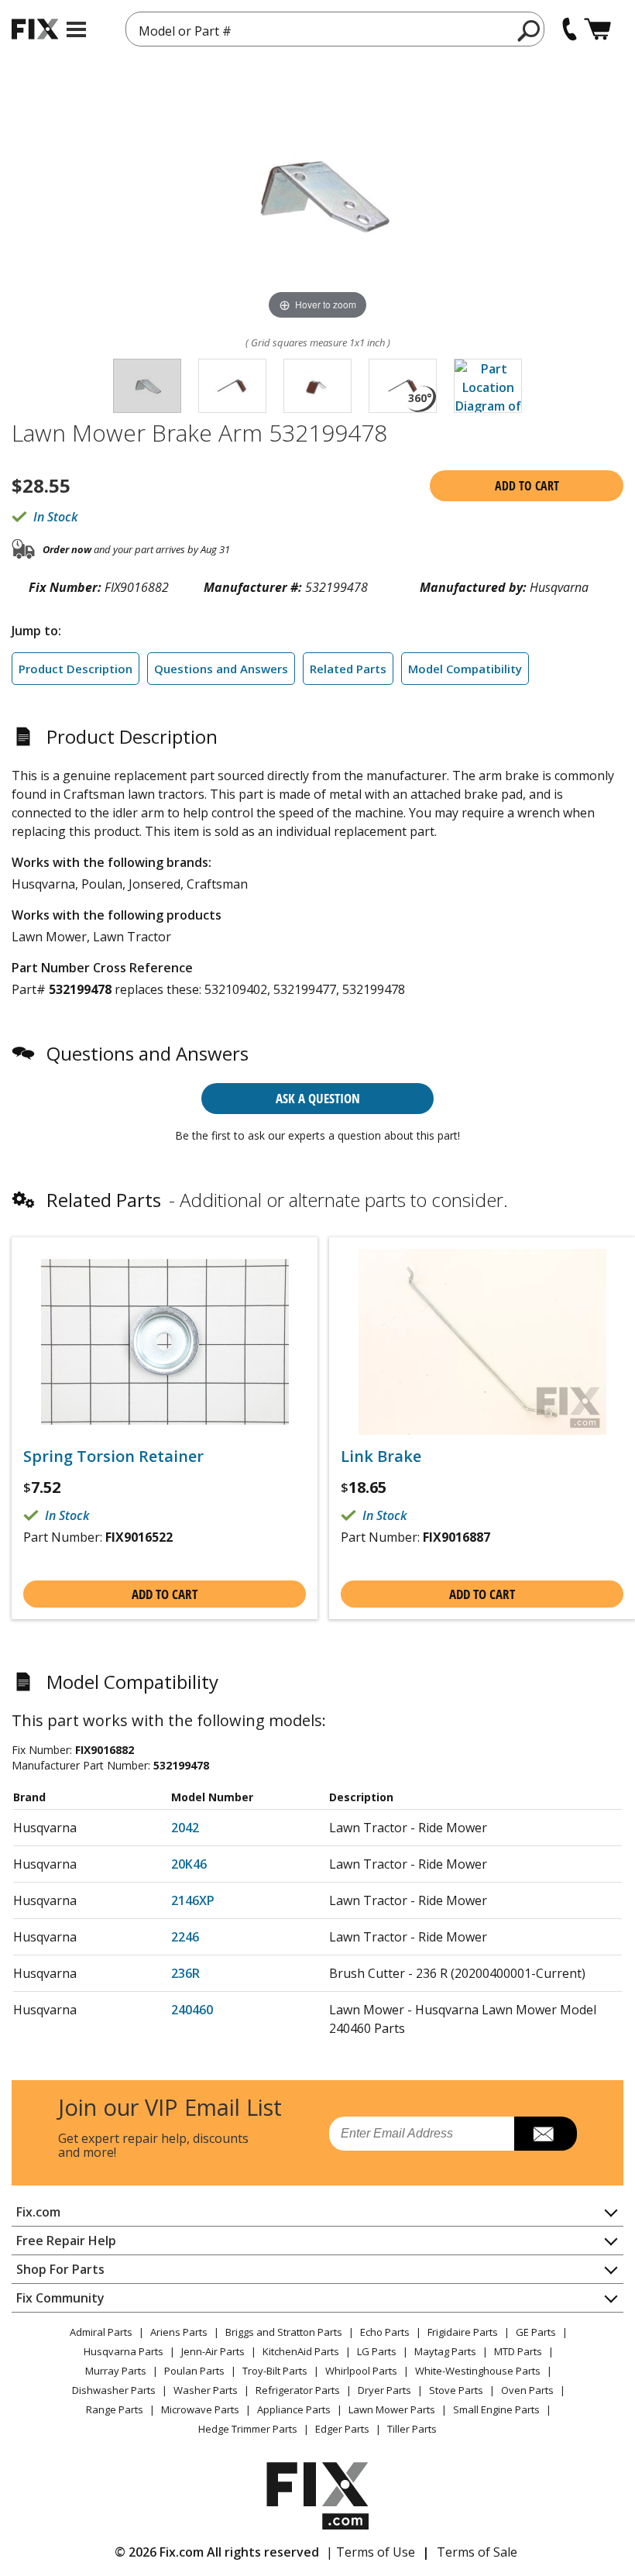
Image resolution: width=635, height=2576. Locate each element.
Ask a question (318, 1098)
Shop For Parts (60, 2269)
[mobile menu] (76, 29)
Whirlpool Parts (361, 2371)
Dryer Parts (384, 2390)
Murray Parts (116, 2371)
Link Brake (381, 1457)
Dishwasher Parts (114, 2390)
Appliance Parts (294, 2409)
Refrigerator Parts (298, 2390)
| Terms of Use (371, 2552)
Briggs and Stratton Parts (284, 2332)
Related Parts (348, 669)
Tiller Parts (412, 2429)
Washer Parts (206, 2390)
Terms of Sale (477, 2552)
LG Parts (377, 2351)
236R (185, 1973)
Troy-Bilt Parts (275, 2371)
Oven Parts (527, 2390)
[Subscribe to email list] (546, 2134)
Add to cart (527, 486)
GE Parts (536, 2332)
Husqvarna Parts (124, 2351)
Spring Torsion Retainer (113, 1457)
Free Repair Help (66, 2241)
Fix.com (38, 2212)
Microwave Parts (200, 2409)
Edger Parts (342, 2429)
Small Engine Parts (496, 2409)
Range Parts (115, 2409)
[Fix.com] (35, 29)
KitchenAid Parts (301, 2351)
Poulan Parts (194, 2371)
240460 (192, 2010)
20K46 (189, 1864)
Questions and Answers (221, 669)
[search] (529, 30)
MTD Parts (518, 2351)
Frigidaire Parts (463, 2332)
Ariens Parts (179, 2332)
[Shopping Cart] (597, 29)
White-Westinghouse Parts (478, 2371)
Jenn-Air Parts (213, 2351)
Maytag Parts (445, 2351)
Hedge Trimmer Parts (248, 2429)
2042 (185, 1828)
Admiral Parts (101, 2332)
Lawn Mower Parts (392, 2409)
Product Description (76, 669)
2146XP (193, 1900)
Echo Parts (385, 2332)
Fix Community (60, 2298)
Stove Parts (456, 2390)
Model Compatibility (465, 669)
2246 (185, 1937)
